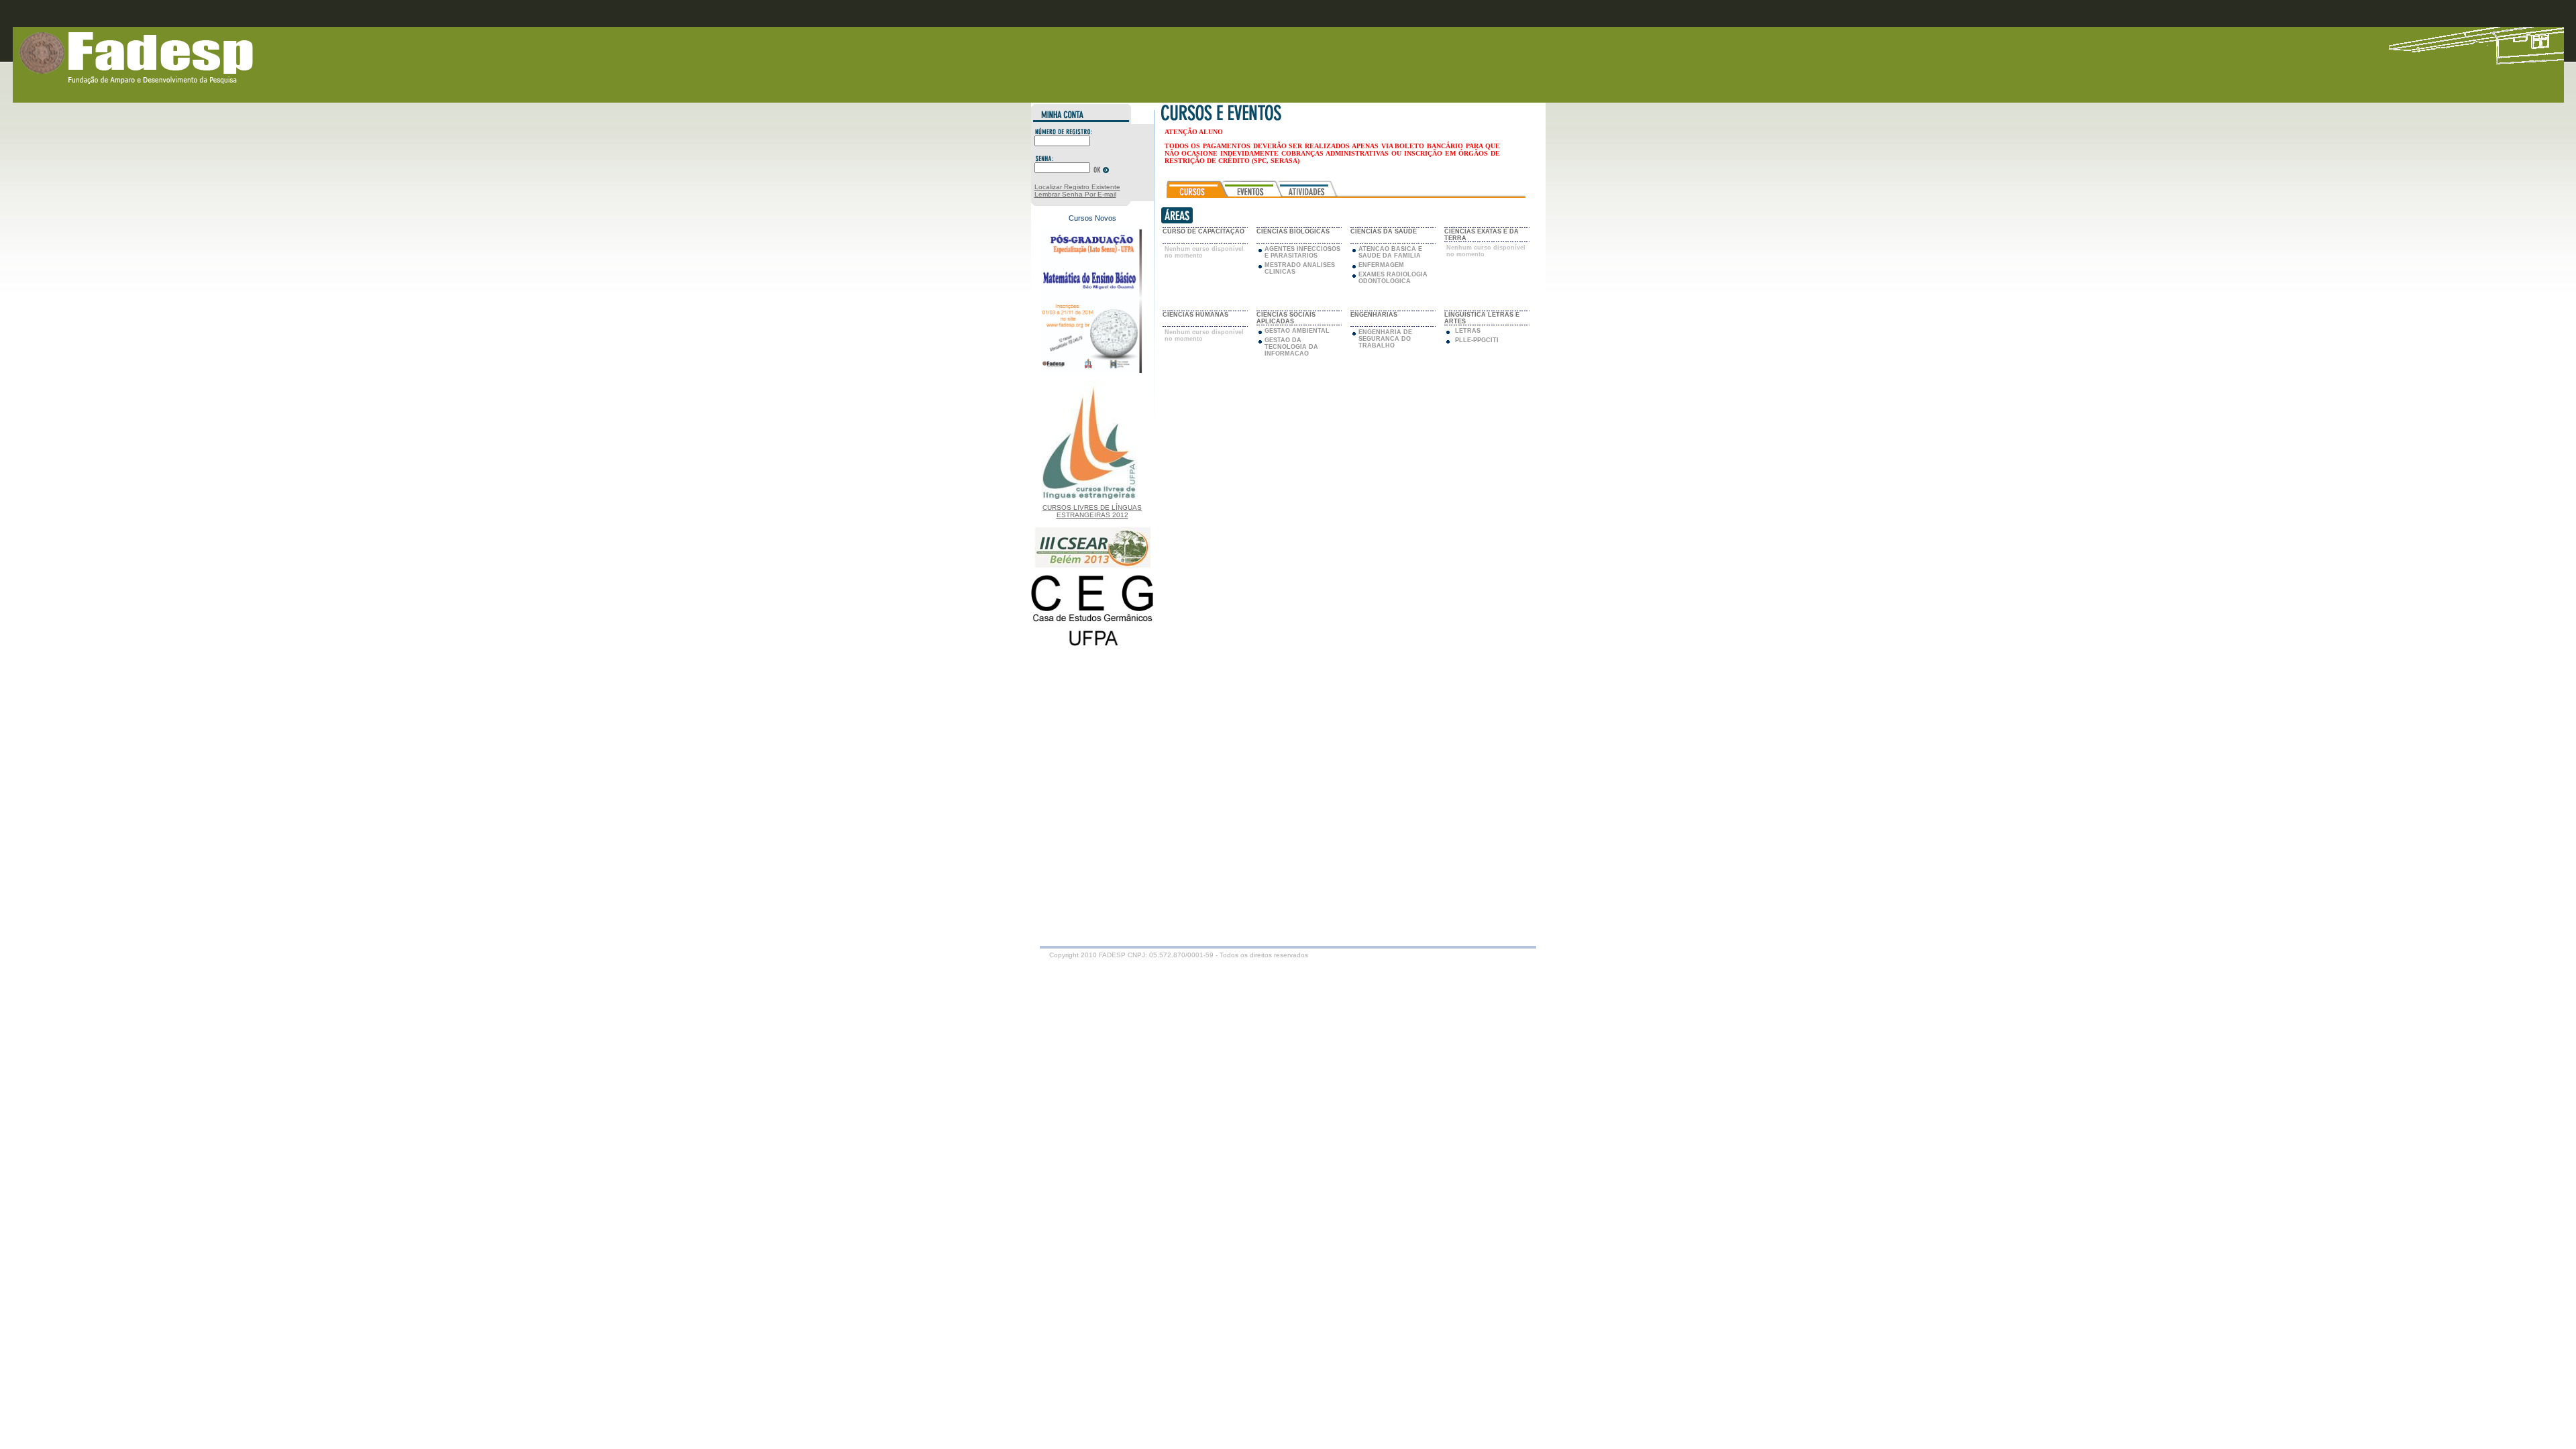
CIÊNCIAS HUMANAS (1195, 315)
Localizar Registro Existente (1077, 187)
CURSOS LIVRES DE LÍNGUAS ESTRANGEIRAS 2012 (1092, 511)
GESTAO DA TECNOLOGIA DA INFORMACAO (1291, 347)
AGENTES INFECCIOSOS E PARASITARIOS (1302, 252)
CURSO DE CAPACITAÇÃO (1203, 231)
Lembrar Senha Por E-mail (1075, 194)
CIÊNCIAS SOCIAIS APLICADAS (1286, 318)
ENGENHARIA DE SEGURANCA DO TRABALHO (1385, 339)
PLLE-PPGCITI (1477, 340)
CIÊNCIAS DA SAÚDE (1384, 231)
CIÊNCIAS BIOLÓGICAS (1293, 231)
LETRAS (1468, 331)
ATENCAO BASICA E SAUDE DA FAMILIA (1390, 252)
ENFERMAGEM (1381, 265)
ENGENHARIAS (1374, 315)
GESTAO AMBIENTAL (1297, 331)
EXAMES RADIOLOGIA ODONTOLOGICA (1393, 278)
